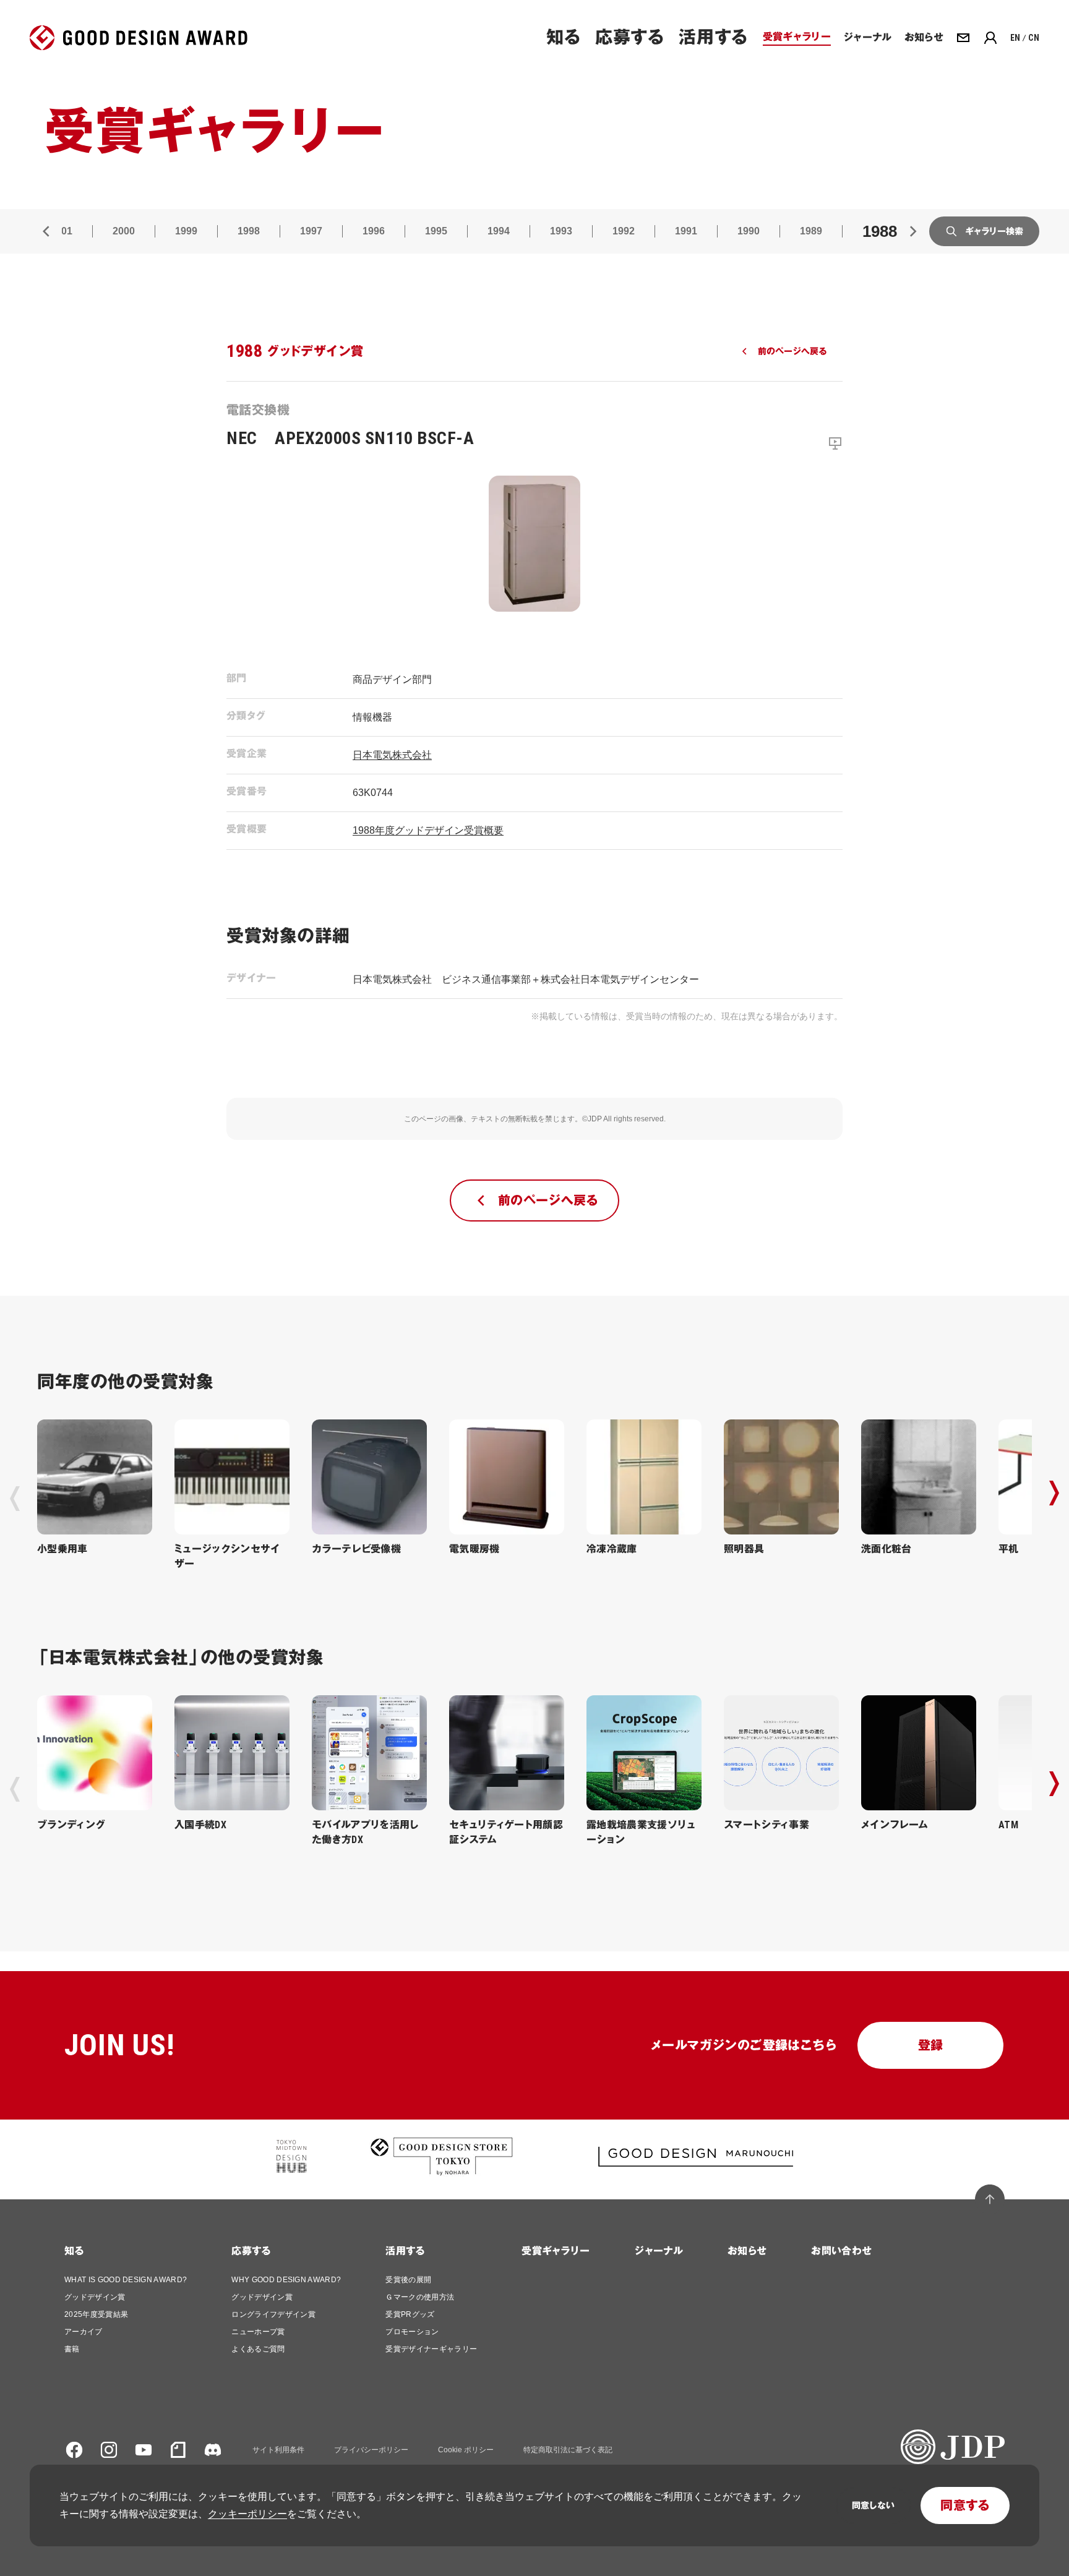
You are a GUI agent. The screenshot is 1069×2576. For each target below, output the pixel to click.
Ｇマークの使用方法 (420, 2297)
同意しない (873, 2505)
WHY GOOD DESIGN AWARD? (286, 2280)
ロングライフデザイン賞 (273, 2314)
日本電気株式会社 (392, 755)
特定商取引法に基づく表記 (568, 2450)
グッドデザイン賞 (95, 2297)
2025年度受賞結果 (96, 2314)
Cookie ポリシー (466, 2450)
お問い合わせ (841, 2251)
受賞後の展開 (408, 2280)
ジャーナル (659, 2251)
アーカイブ (84, 2332)
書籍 (72, 2349)
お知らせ (747, 2251)
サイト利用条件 (278, 2450)
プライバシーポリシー (371, 2450)
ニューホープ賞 (258, 2332)
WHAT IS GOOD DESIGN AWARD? (126, 2280)
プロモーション (412, 2332)
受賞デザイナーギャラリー (431, 2349)
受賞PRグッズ (410, 2314)
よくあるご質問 (258, 2349)
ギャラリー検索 (994, 231)
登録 (931, 2045)
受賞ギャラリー (556, 2251)
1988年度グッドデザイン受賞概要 (428, 830)
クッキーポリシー (247, 2514)
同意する (965, 2505)
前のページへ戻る (792, 351)
